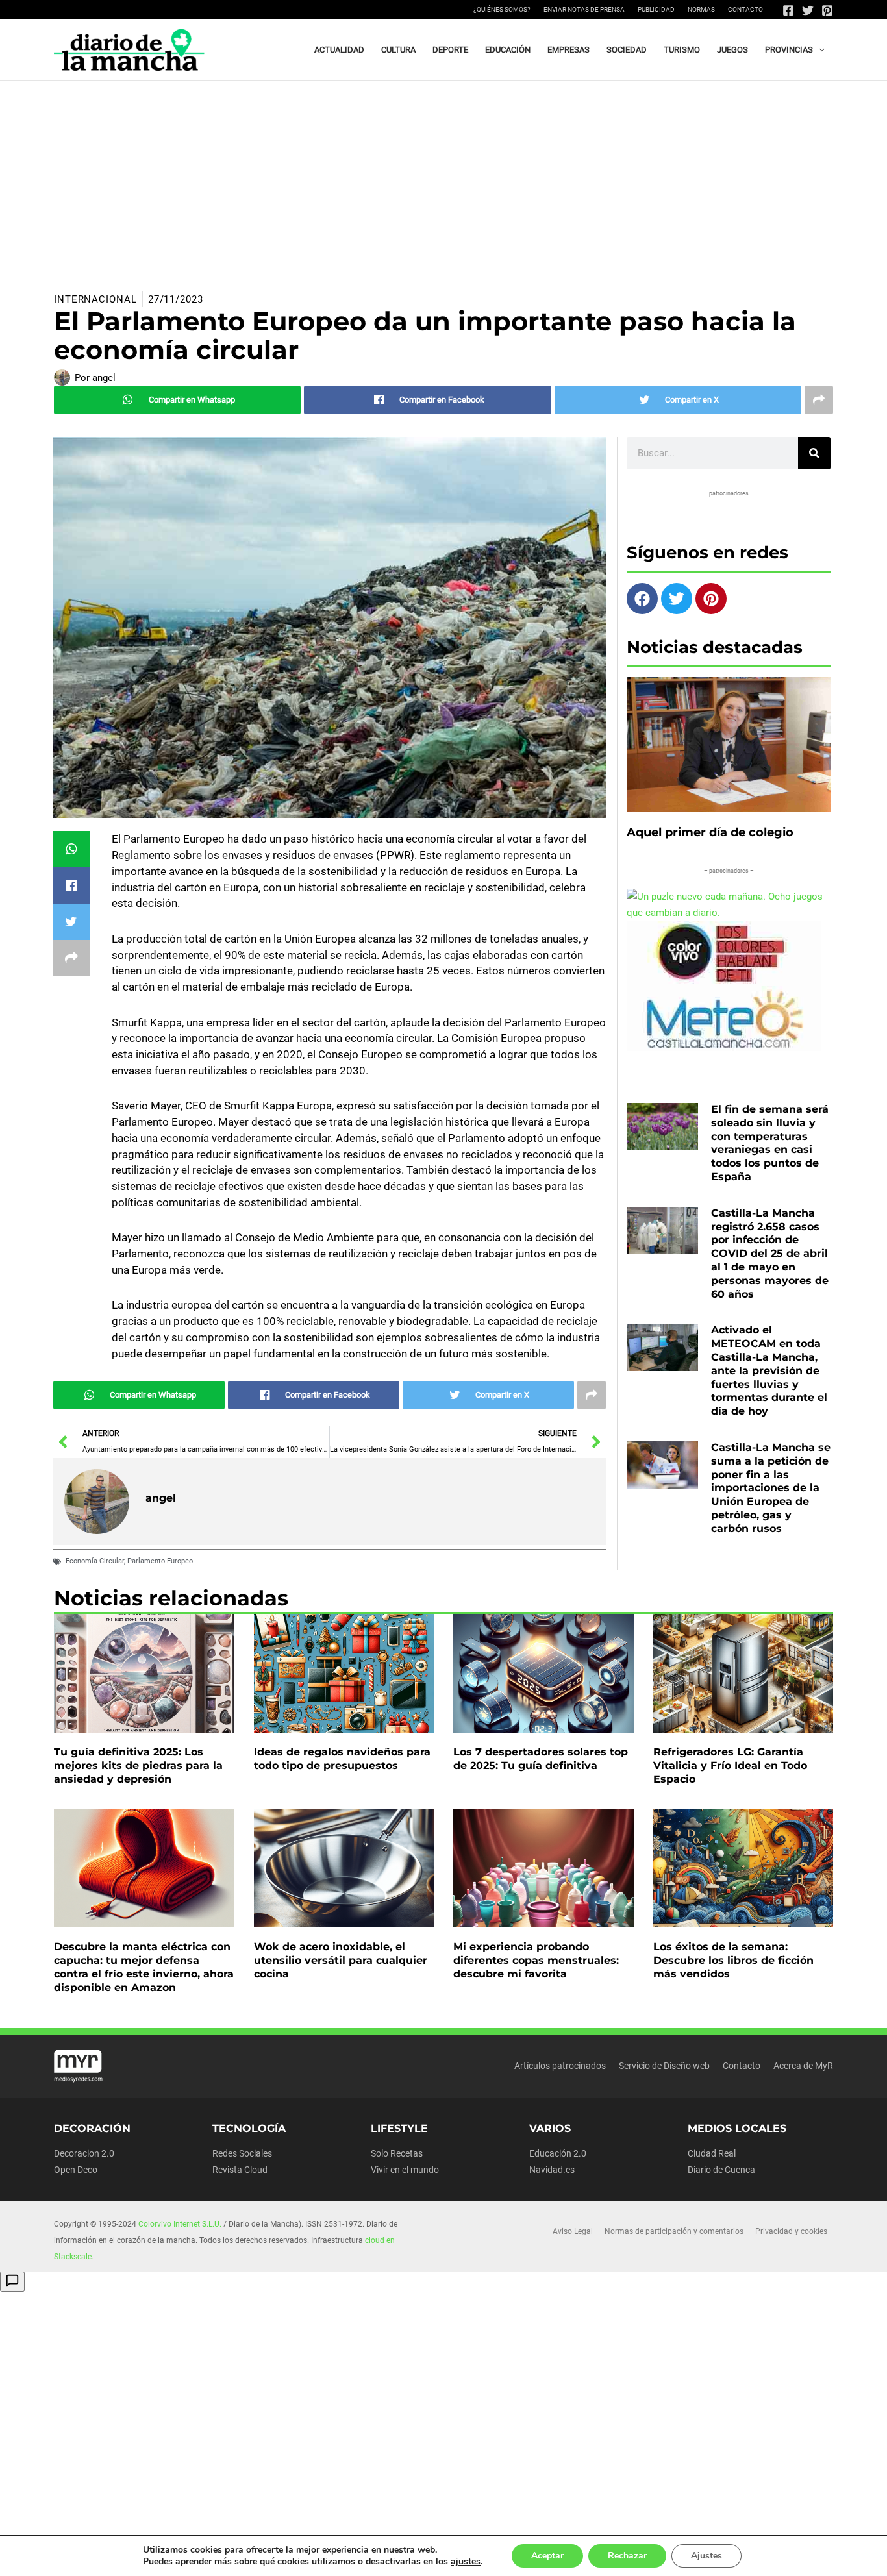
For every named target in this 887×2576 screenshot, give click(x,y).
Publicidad (656, 9)
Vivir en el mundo (405, 2170)
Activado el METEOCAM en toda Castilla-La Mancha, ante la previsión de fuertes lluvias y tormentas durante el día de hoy (769, 1370)
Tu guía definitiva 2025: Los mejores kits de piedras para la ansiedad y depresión (138, 1765)
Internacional (95, 299)
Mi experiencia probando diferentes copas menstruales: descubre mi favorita (536, 1960)
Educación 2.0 (558, 2153)
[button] (819, 50)
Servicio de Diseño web (664, 2066)
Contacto (745, 9)
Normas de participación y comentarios (674, 2231)
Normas (701, 9)
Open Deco (76, 2170)
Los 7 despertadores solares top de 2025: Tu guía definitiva (541, 1759)
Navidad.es (552, 2170)
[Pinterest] (827, 10)
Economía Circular (95, 1561)
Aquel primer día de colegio (710, 832)
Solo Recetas (397, 2153)
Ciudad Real (712, 2153)
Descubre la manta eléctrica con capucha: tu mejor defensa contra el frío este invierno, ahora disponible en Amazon (144, 1967)
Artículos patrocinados (560, 2066)
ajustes (466, 2562)
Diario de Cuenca (721, 2170)
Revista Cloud (240, 2170)
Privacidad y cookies (791, 2231)
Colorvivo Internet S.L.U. (180, 2224)
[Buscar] (814, 453)
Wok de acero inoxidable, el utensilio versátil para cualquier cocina (341, 1960)
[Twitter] (808, 10)
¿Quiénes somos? (502, 9)
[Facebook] (788, 10)
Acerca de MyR (803, 2066)
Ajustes (706, 2556)
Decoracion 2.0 (84, 2153)
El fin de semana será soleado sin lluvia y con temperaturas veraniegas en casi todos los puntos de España (770, 1143)
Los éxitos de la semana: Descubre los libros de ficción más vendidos (733, 1960)
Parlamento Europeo (160, 1561)
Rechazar (627, 2556)
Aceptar (547, 2556)
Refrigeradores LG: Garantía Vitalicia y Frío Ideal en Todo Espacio (730, 1765)
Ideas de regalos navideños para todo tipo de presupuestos (342, 1759)
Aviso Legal (573, 2231)
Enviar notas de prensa (584, 9)
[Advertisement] (443, 179)
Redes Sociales (242, 2153)
